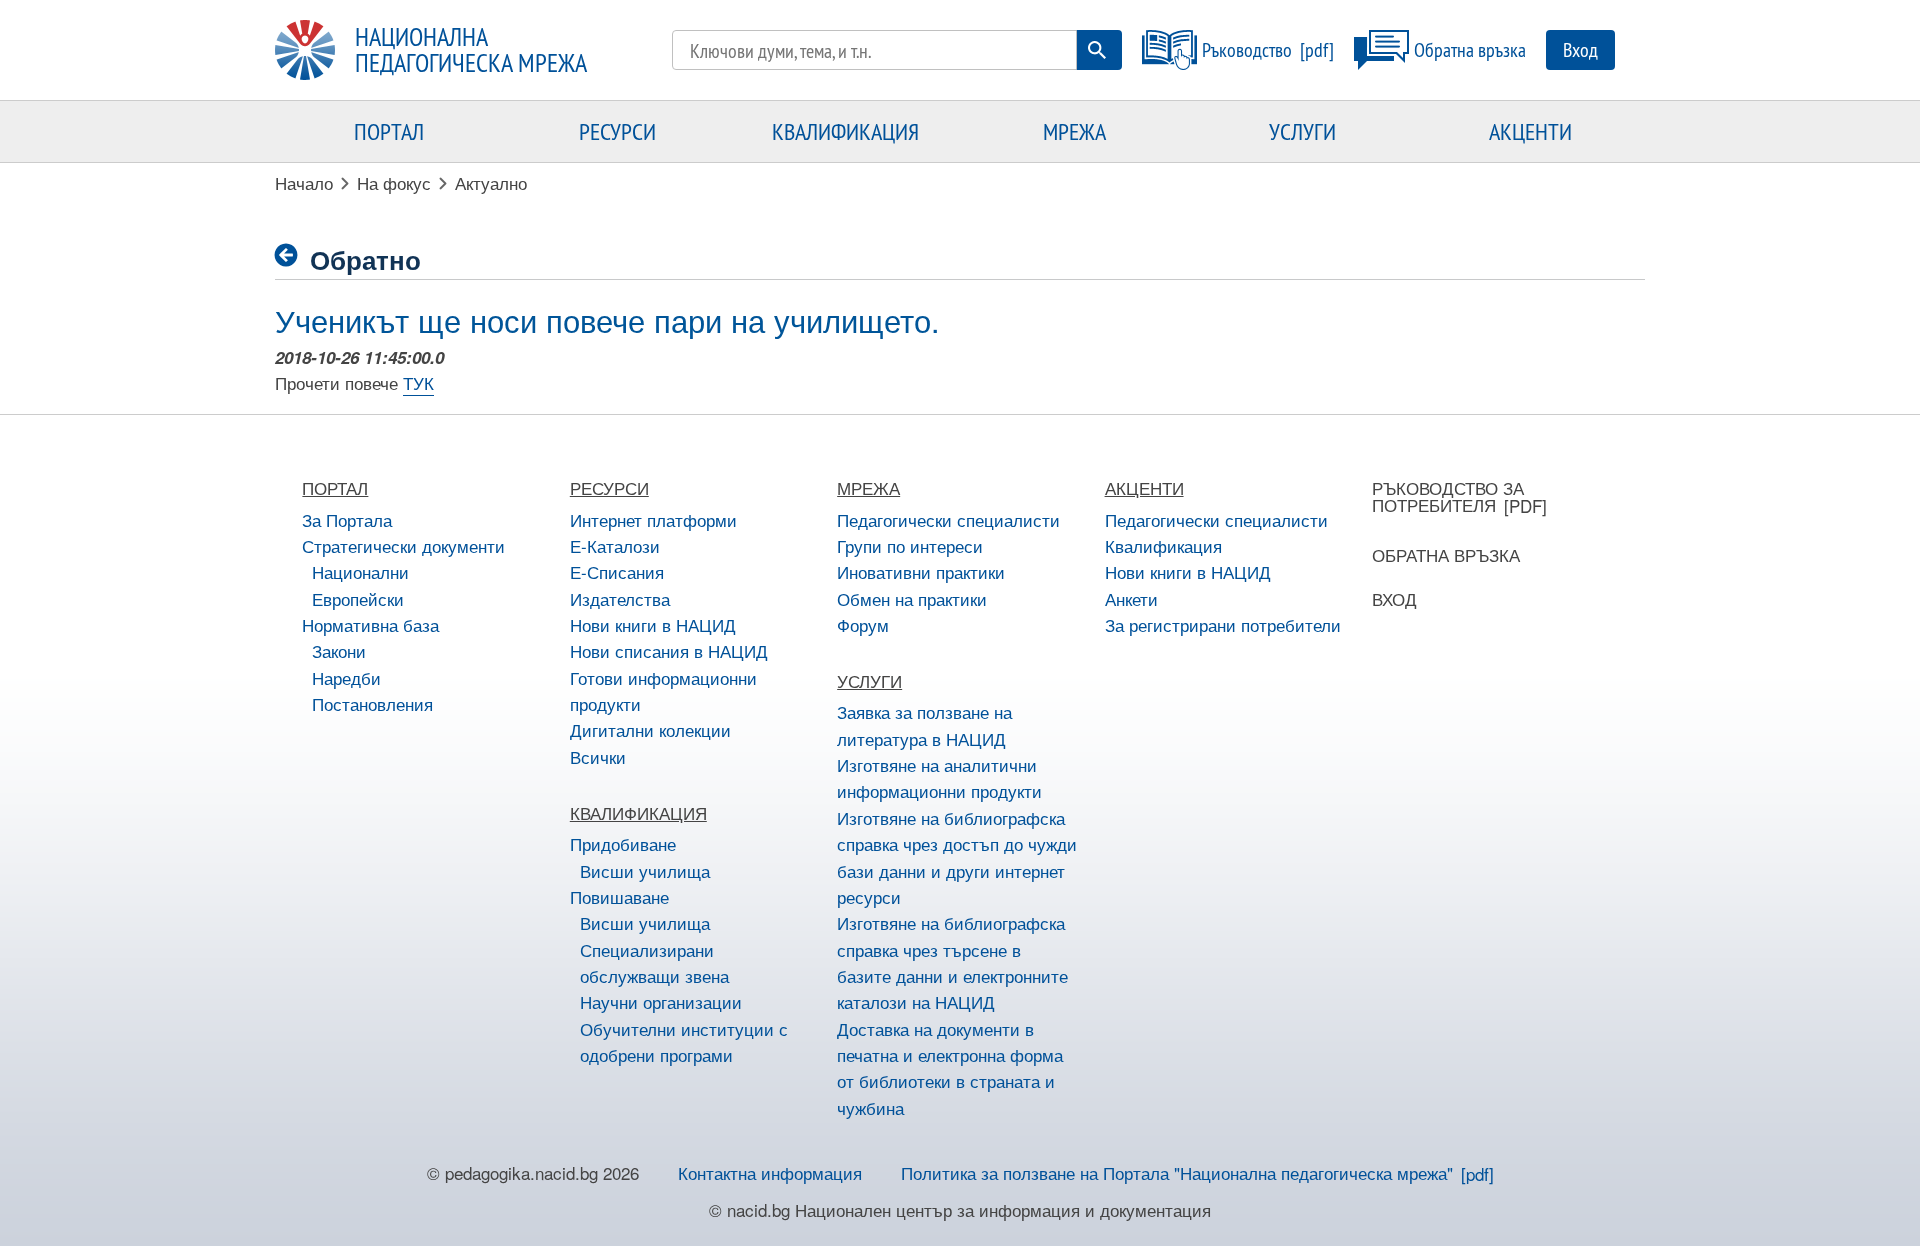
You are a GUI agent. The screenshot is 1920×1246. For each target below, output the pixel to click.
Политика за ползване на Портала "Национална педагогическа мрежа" (1177, 1172)
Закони (339, 650)
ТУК (418, 382)
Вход (1580, 49)
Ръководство (1247, 49)
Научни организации (661, 1001)
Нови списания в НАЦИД (669, 650)
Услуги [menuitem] (1302, 131)
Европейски (358, 598)
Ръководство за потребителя (1448, 496)
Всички (598, 756)
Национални (360, 571)
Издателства (620, 598)
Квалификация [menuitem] (845, 131)
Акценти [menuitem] (1530, 131)
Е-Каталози (615, 545)
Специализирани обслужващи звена (654, 962)
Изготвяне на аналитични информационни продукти (939, 777)
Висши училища (645, 870)
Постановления (372, 703)
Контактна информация (770, 1172)
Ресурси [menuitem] (617, 131)
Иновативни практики (921, 571)
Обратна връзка (1470, 49)
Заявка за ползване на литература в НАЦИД (924, 724)
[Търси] (1097, 50)
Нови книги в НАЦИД (653, 624)
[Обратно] (292, 255)
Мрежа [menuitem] (1074, 131)
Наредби (346, 677)
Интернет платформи (653, 519)
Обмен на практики (912, 598)
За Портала (347, 519)
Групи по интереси (910, 545)
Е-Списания (617, 571)
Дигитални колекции (650, 729)
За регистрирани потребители (1223, 624)
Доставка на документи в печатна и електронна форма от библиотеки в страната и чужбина (950, 1068)
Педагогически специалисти (948, 519)
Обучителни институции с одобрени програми (684, 1041)
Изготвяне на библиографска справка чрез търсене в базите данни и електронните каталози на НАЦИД (952, 962)
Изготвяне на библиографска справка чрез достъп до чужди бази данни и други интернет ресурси (957, 857)
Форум (863, 624)
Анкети (1131, 598)
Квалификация (1163, 545)
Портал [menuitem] (389, 131)
